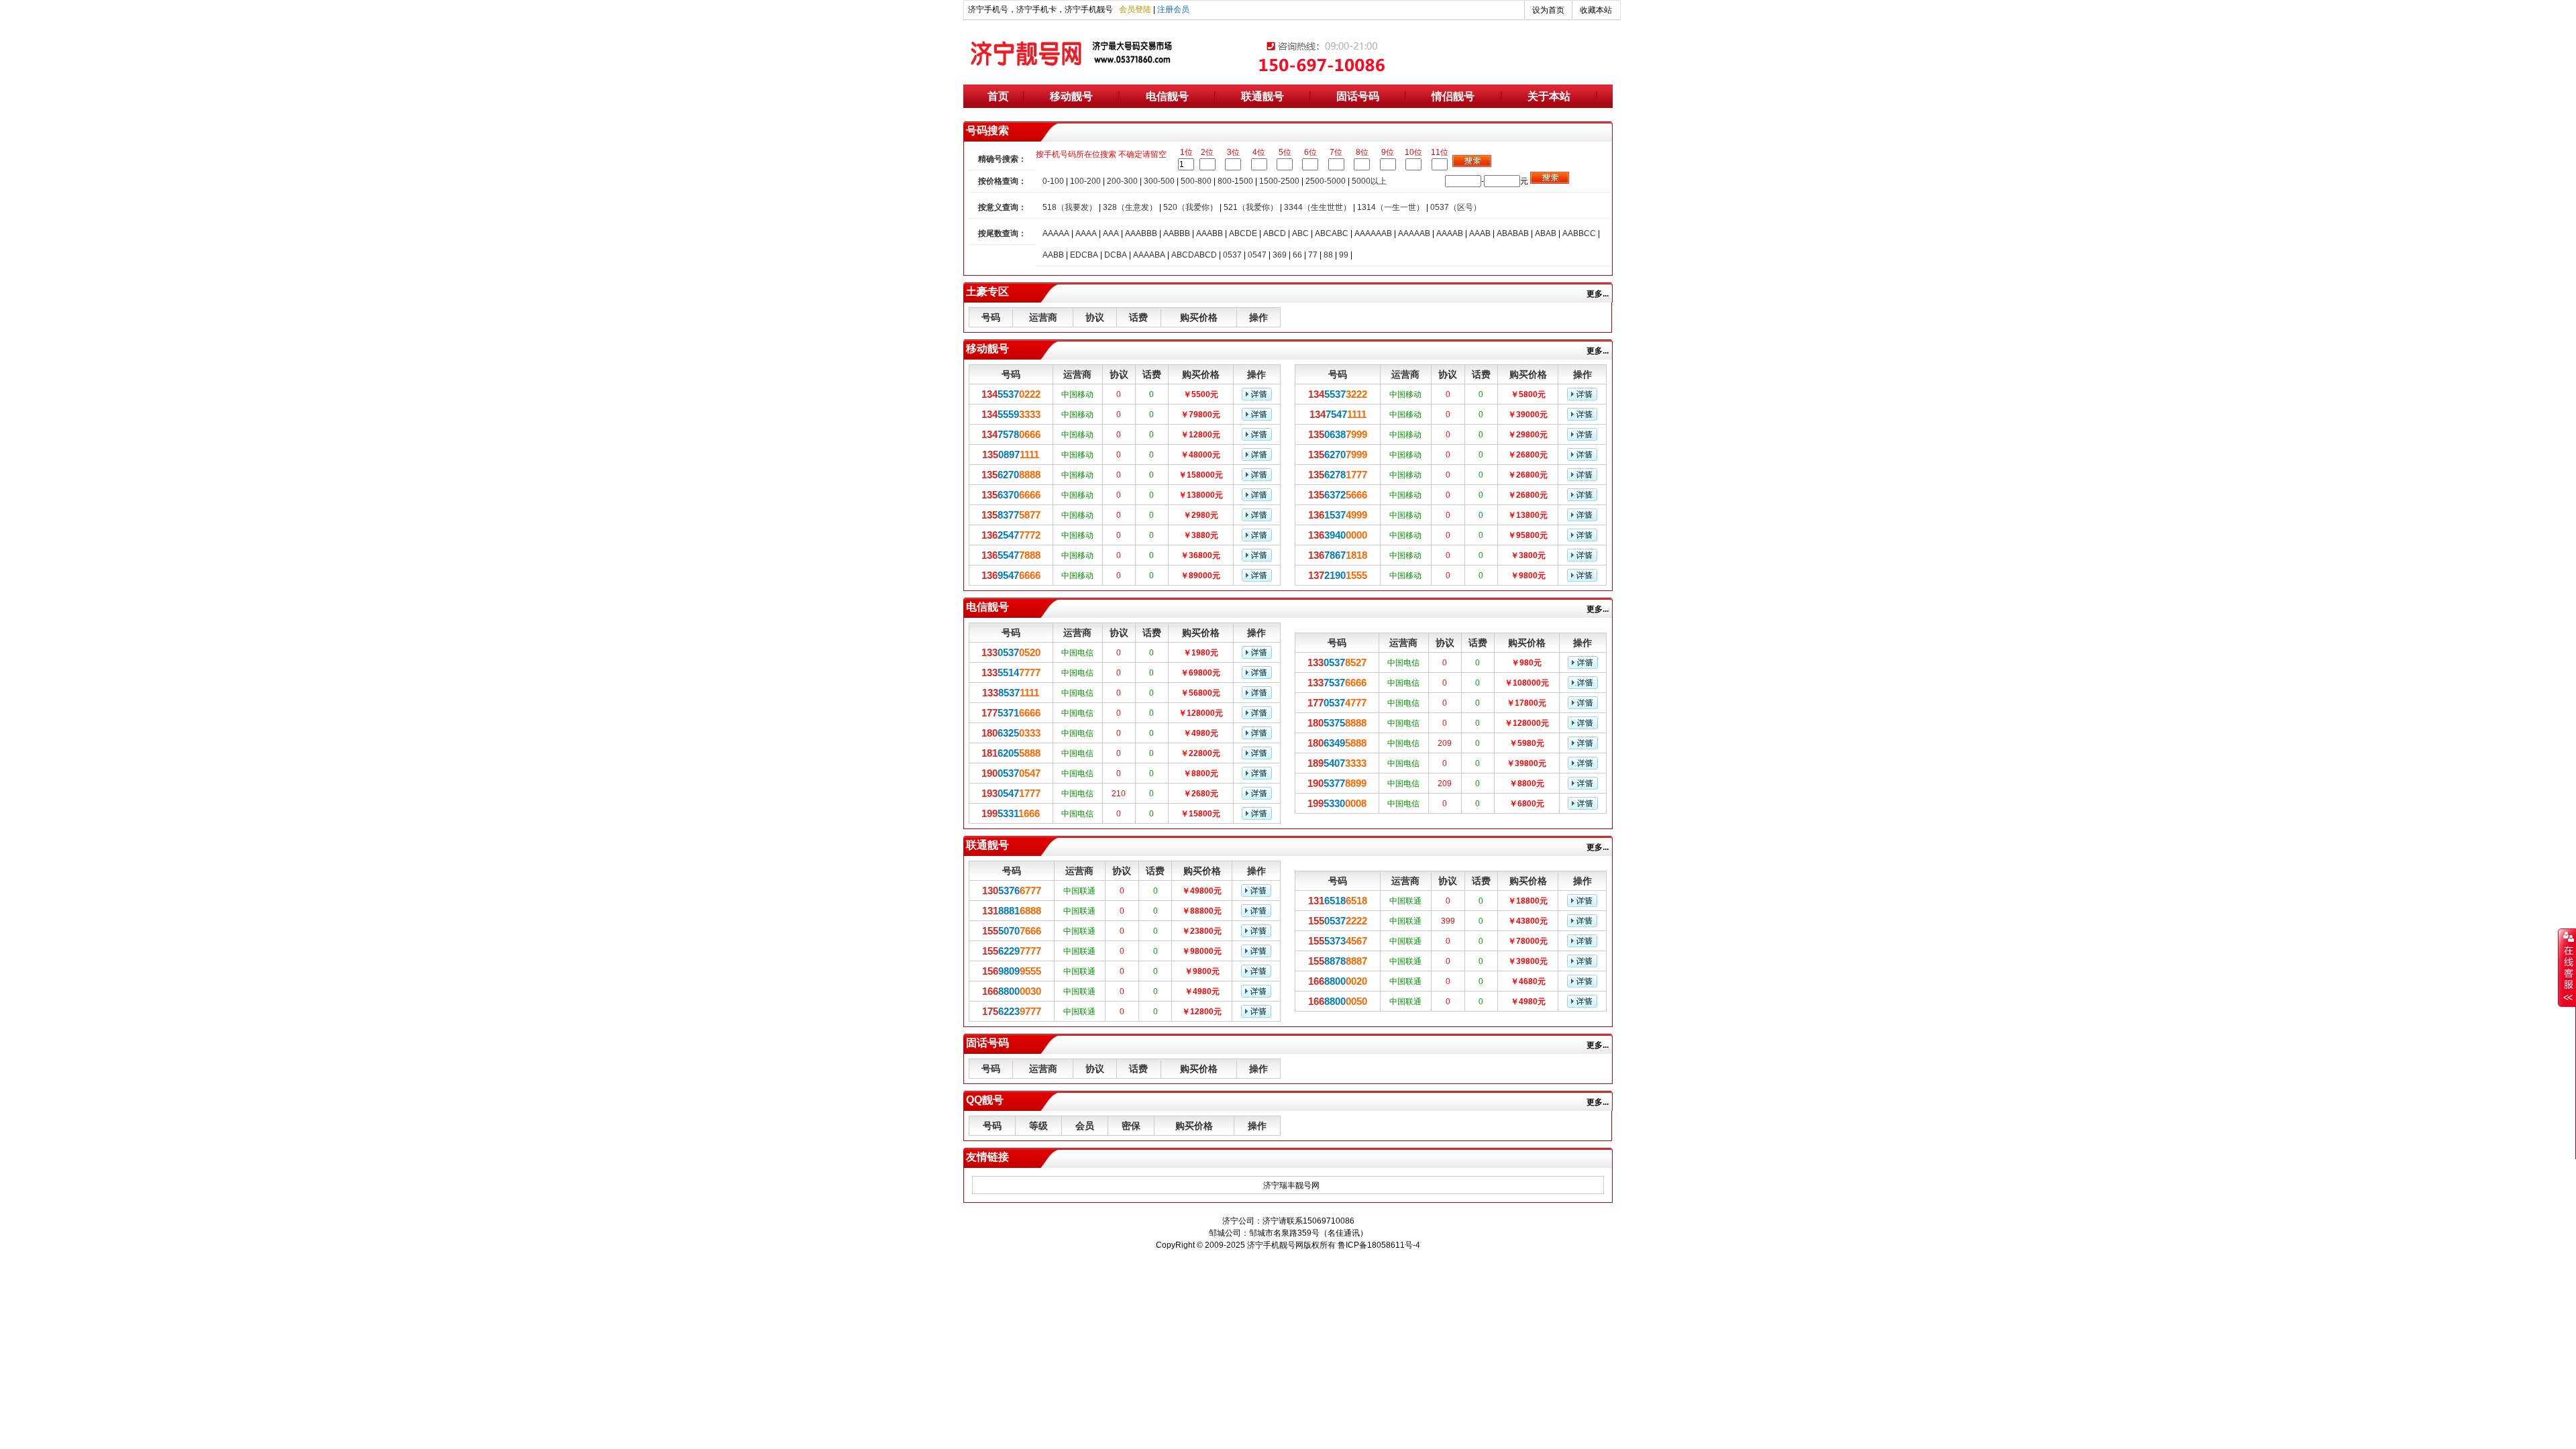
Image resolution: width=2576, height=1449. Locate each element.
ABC (1300, 233)
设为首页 (1548, 10)
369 (1280, 255)
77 (1313, 255)
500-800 (1196, 181)
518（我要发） (1070, 207)
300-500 (1159, 181)
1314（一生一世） (1391, 207)
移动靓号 (1071, 96)
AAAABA (1149, 255)
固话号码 (1358, 96)
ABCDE (1243, 233)
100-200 (1085, 181)
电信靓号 (1167, 96)
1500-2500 (1279, 181)
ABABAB (1513, 233)
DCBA (1116, 255)
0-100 (1053, 181)
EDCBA (1084, 255)
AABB (1053, 255)
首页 (998, 96)
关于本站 (1549, 96)
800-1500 (1235, 181)
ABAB (1546, 233)
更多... (1600, 294)
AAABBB (1141, 233)
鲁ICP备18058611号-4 (1379, 1245)
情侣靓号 (1453, 96)
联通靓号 (1263, 96)
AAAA (1086, 233)
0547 (1257, 255)
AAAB (1480, 233)
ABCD (1275, 233)
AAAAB (1450, 233)
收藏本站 (1596, 10)
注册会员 (1173, 9)
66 (1297, 255)
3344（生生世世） (1318, 207)
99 (1344, 255)
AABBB (1177, 233)
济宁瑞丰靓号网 (1291, 1185)
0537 (1232, 255)
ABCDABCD (1194, 255)
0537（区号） (1456, 207)
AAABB (1210, 233)
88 (1328, 255)
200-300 (1122, 181)
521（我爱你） (1251, 207)
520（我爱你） (1190, 207)
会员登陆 (1135, 9)
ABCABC (1332, 233)
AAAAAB (1414, 233)
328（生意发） (1130, 207)
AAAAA (1056, 233)
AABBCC (1579, 233)
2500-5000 (1326, 181)
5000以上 (1369, 181)
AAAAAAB (1373, 233)
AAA (1111, 233)
